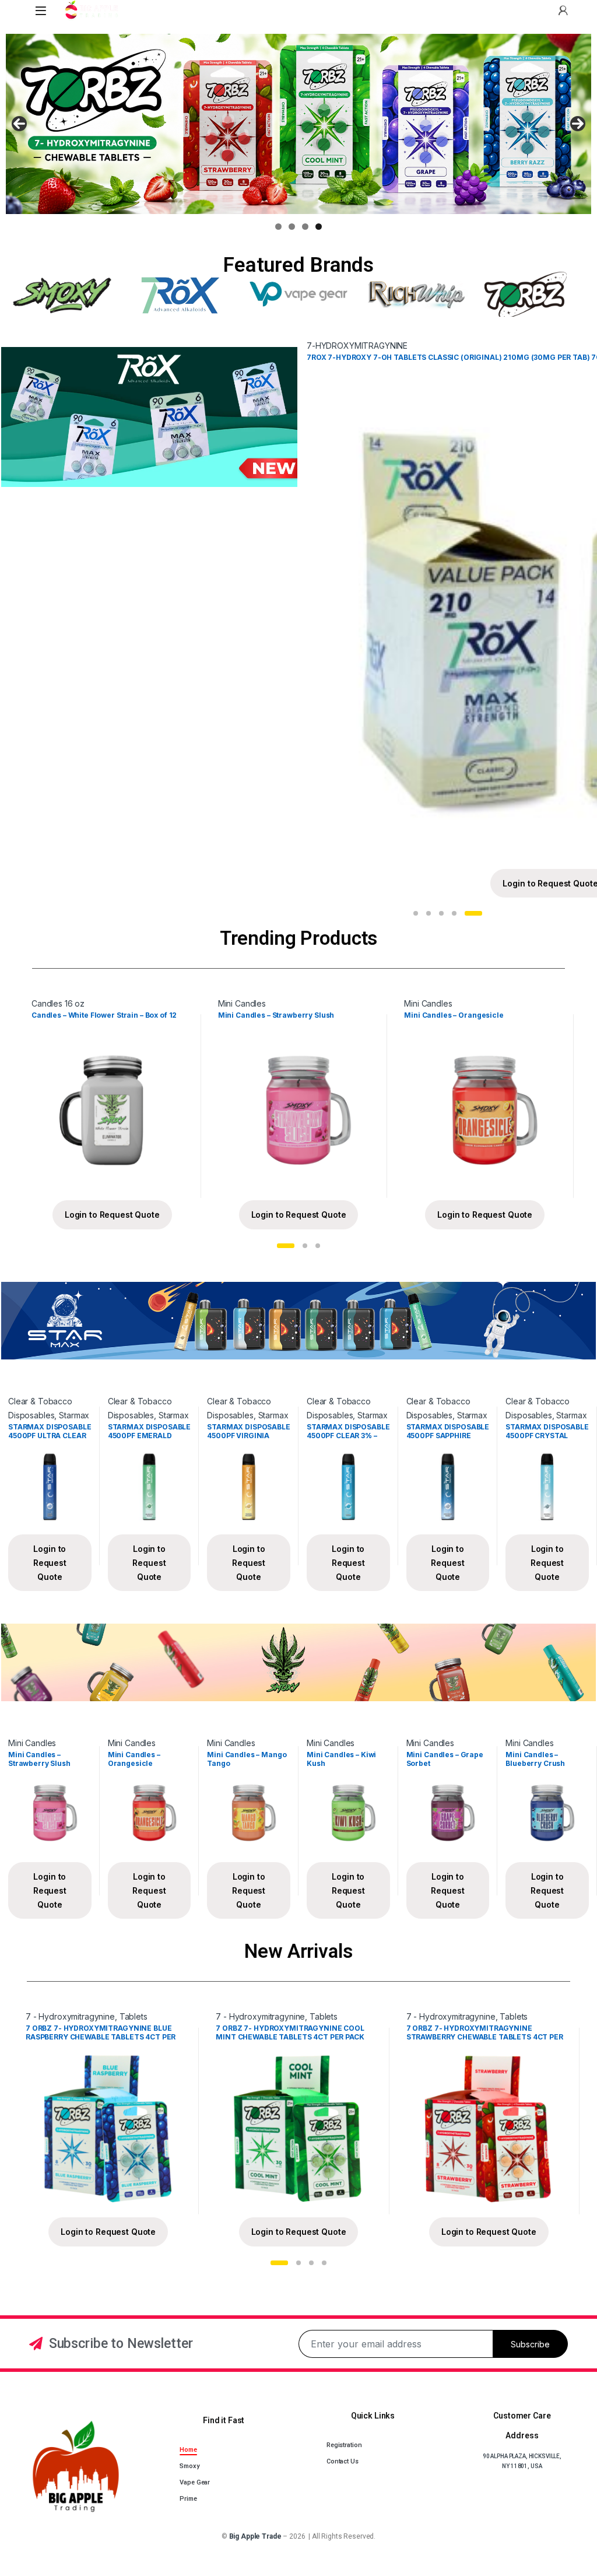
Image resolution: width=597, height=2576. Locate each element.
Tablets (134, 2016)
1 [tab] (278, 227)
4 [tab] (319, 227)
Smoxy (189, 2466)
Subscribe (530, 2344)
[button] (416, 913)
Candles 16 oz (58, 1003)
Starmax (74, 1415)
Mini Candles (242, 1003)
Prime (188, 2499)
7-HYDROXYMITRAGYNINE (357, 346)
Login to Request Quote (112, 1215)
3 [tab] (305, 227)
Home (188, 2450)
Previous (19, 124)
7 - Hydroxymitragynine (70, 2016)
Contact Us (343, 2461)
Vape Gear (195, 2482)
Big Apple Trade (255, 2536)
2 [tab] (292, 227)
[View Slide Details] (298, 124)
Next (578, 124)
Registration (344, 2445)
